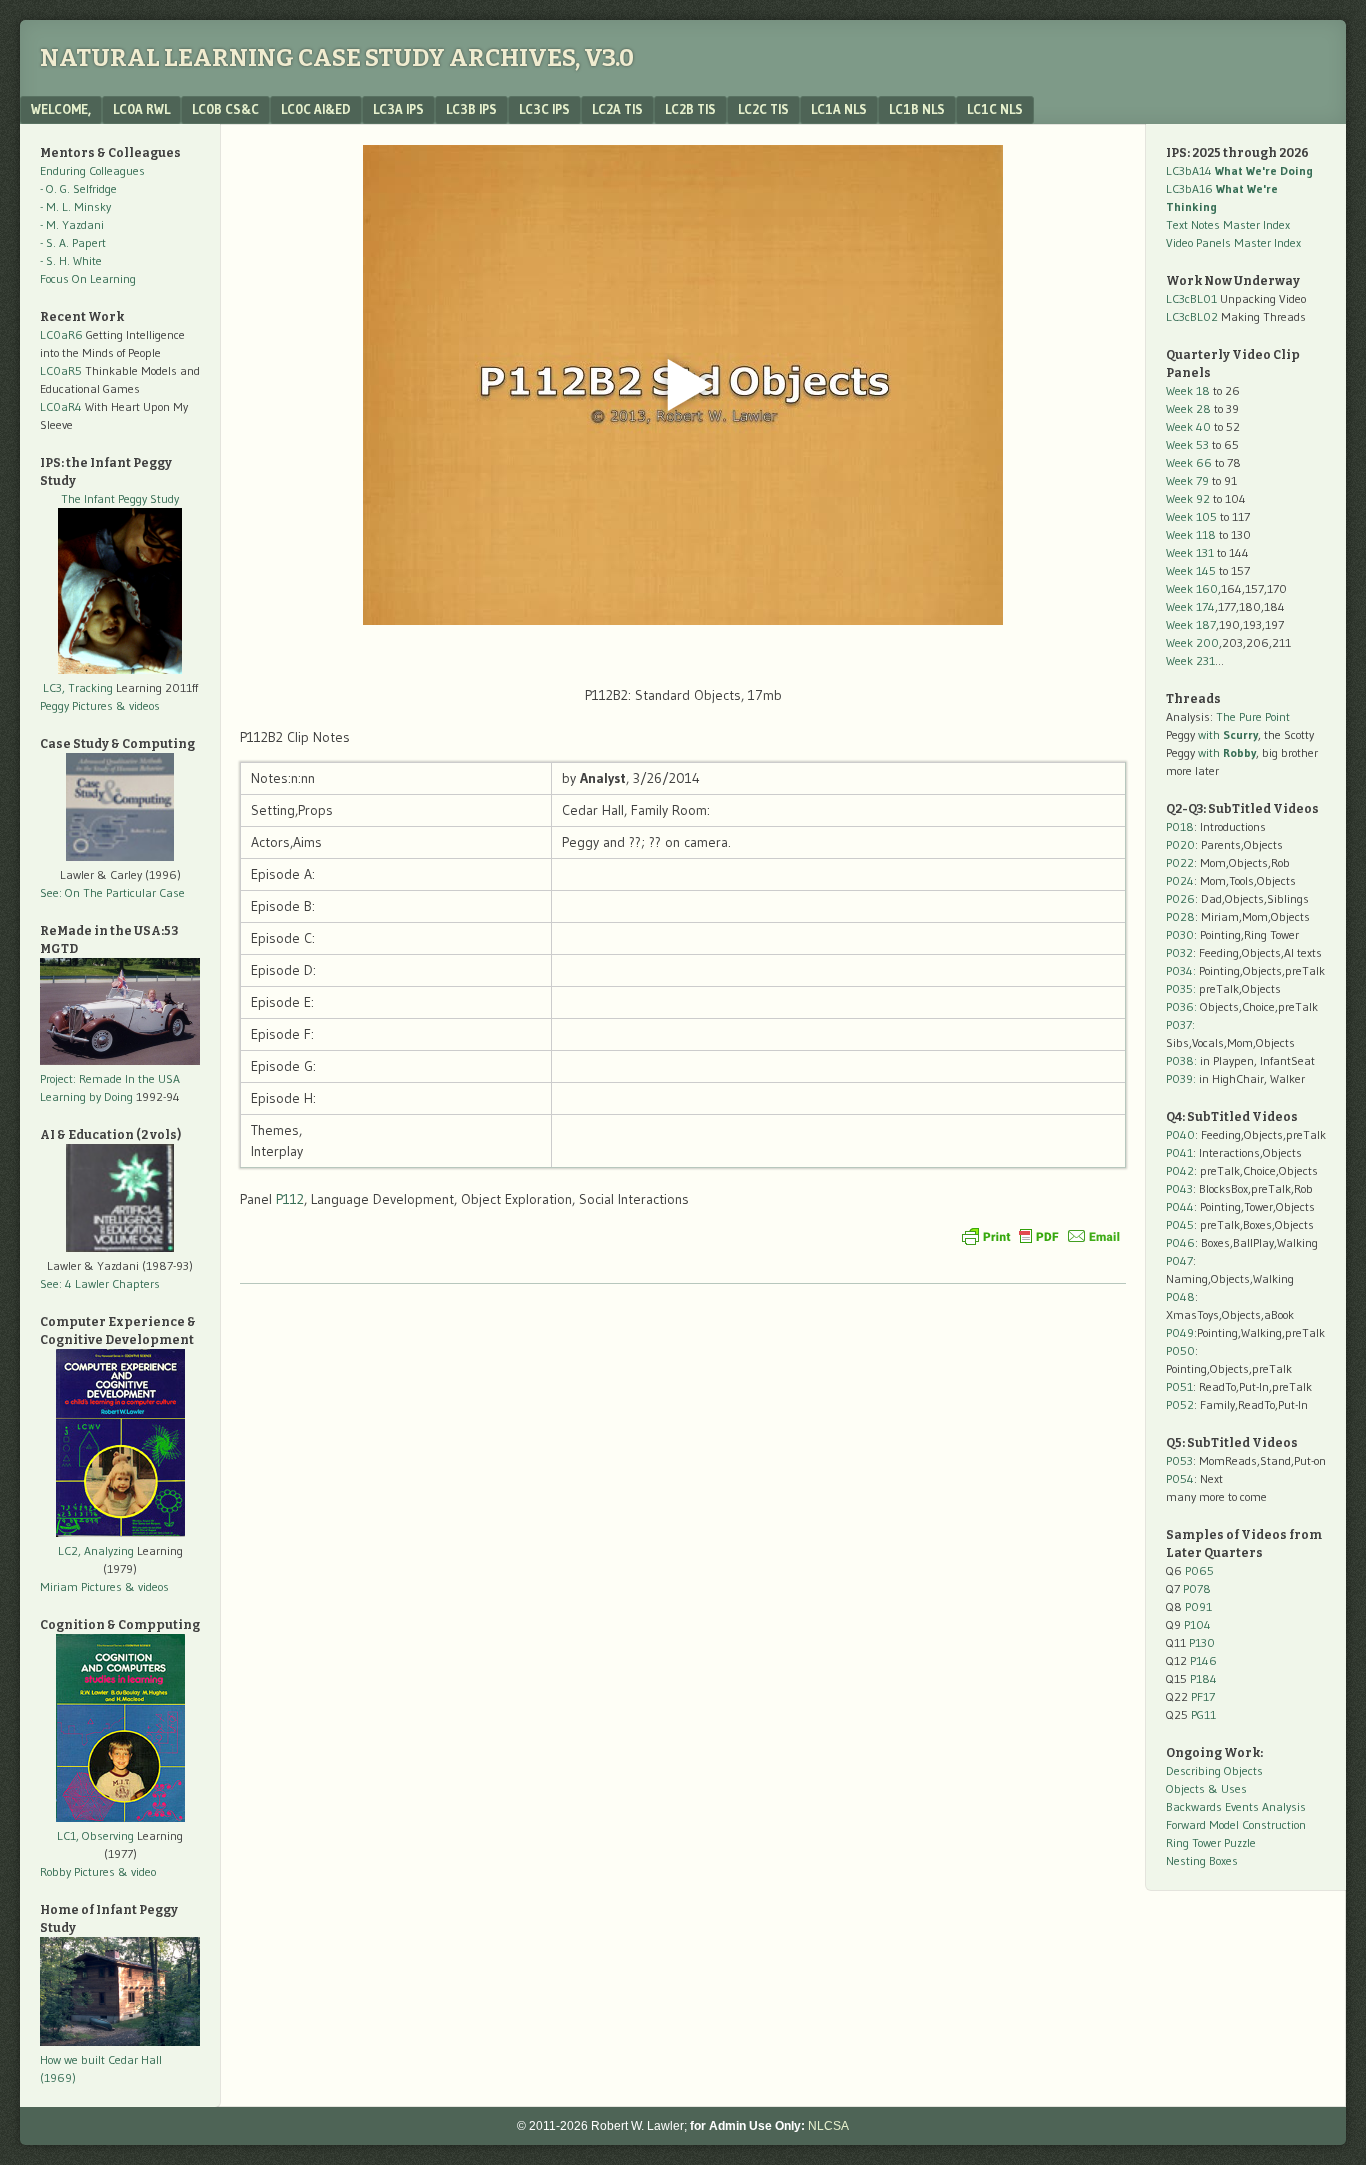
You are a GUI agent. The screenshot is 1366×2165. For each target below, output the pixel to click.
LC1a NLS (839, 109)
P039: (1181, 1078)
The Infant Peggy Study (120, 498)
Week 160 (1192, 588)
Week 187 (1191, 624)
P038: (1181, 1060)
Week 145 (1191, 570)
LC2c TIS (763, 109)
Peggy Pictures (76, 705)
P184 (1203, 1678)
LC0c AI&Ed (316, 109)
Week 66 (1189, 462)
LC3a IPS (398, 109)
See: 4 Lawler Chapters (100, 1283)
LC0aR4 (61, 406)
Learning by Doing (86, 1096)
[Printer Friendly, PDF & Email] (1041, 1236)
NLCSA (828, 2126)
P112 (290, 1199)
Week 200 (1192, 642)
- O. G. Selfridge (78, 188)
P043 (1179, 1188)
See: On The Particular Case (112, 892)
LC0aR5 (61, 370)
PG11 (1203, 1714)
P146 (1203, 1660)
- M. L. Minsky (75, 206)
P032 (1179, 952)
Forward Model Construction (1236, 1824)
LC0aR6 (61, 334)
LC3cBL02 (1192, 316)
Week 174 (1190, 606)
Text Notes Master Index (1228, 224)
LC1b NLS (917, 109)
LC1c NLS (995, 109)
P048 (1180, 1296)
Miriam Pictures (81, 1586)
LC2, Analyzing (96, 1550)
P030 (1180, 934)
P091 (1198, 1606)
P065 (1199, 1570)
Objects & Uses (1206, 1788)
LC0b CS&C (225, 109)
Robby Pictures (79, 1871)
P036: (1181, 1006)
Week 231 (1190, 660)
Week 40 (1188, 426)
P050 (1180, 1350)
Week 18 (1188, 390)
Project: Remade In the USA (110, 1078)
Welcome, (61, 109)
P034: (1181, 970)
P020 (1180, 844)
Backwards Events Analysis (1236, 1806)
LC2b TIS (690, 109)
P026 (1180, 898)
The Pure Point (1253, 716)
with (1228, 734)
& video (137, 1871)
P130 (1202, 1642)
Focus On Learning (88, 278)
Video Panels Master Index (1233, 242)
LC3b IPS (471, 109)
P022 (1180, 862)
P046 (1180, 1242)
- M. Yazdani (72, 224)
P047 (1179, 1260)
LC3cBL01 (1191, 298)
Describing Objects (1214, 1770)
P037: (1180, 1024)
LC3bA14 (1239, 170)
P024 (1180, 880)
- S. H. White (71, 260)
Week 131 (1190, 552)
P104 (1197, 1624)
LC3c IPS (544, 109)
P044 (1180, 1206)
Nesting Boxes (1202, 1860)
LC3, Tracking (78, 687)
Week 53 (1187, 444)
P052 (1180, 1404)
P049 (1180, 1332)
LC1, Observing (95, 1835)
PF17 (1203, 1696)
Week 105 (1191, 516)
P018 (1180, 826)
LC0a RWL (141, 109)
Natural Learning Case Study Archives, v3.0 (337, 58)
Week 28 (1188, 408)
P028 (1180, 916)
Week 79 (1187, 480)
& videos (138, 705)
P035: (1182, 988)
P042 (1180, 1170)
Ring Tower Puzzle (1211, 1842)
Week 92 (1188, 498)
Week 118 (1191, 534)
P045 (1180, 1224)
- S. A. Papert (73, 242)
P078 (1197, 1588)
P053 (1179, 1460)
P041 (1179, 1152)
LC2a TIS (617, 109)
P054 (1180, 1478)
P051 (1179, 1386)
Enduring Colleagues (92, 170)
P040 (1180, 1134)
